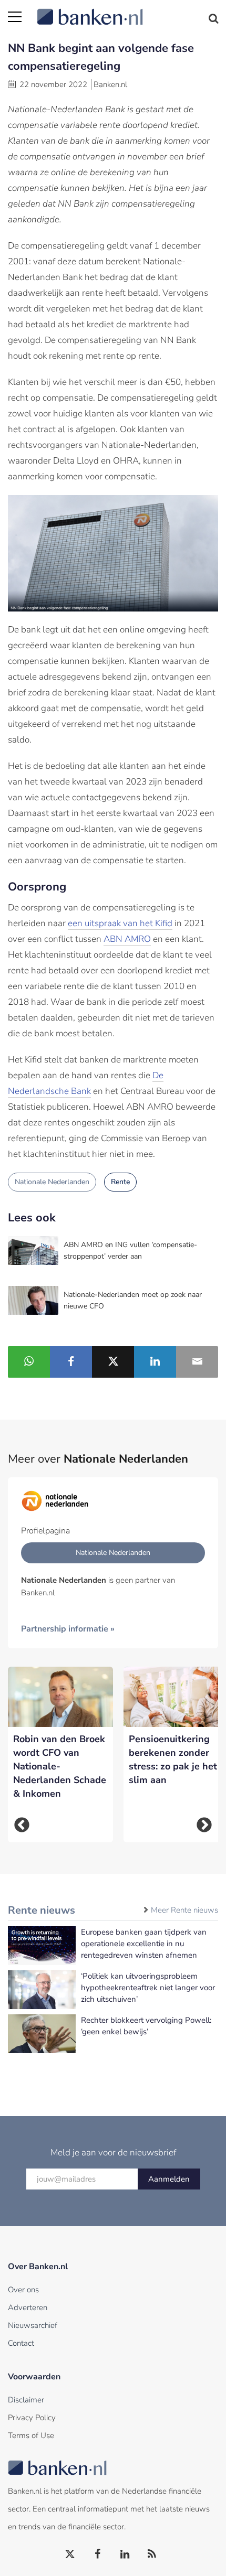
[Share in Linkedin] (155, 1362)
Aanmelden (169, 2179)
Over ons (23, 2290)
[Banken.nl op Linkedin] (125, 2554)
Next (204, 1825)
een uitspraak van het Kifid (120, 923)
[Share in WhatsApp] (29, 1362)
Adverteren (28, 2307)
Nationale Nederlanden (52, 1182)
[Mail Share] (197, 1362)
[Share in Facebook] (71, 1362)
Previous (22, 1825)
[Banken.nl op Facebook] (98, 2554)
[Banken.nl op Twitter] (70, 2554)
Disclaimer (26, 2400)
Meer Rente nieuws (184, 1910)
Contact (21, 2343)
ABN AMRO (127, 939)
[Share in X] (113, 1362)
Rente (120, 1182)
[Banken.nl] (127, 10)
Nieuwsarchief (33, 2325)
